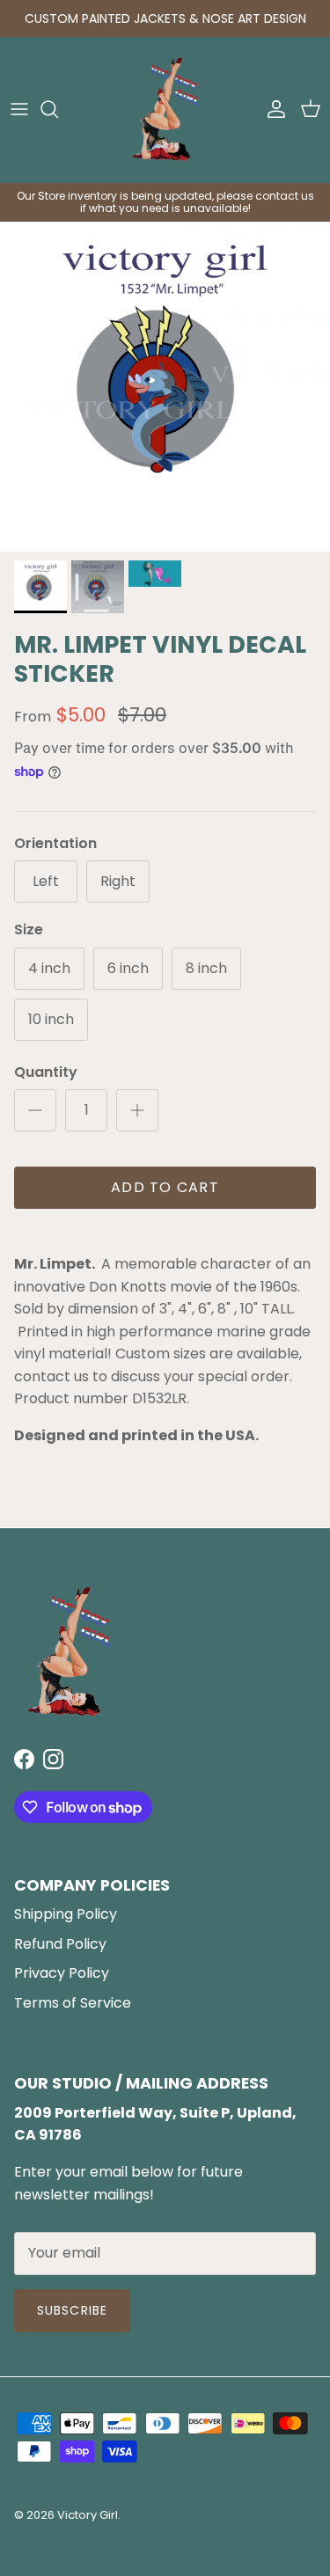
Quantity (46, 1072)
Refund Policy (60, 1944)
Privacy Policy (62, 1973)
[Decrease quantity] (35, 1110)
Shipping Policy (66, 1914)
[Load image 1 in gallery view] (165, 387)
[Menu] (19, 109)
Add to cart (165, 1187)
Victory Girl (88, 2515)
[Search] (58, 109)
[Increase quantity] (137, 1110)
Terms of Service (73, 2003)
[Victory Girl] (165, 110)
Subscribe (72, 2310)
